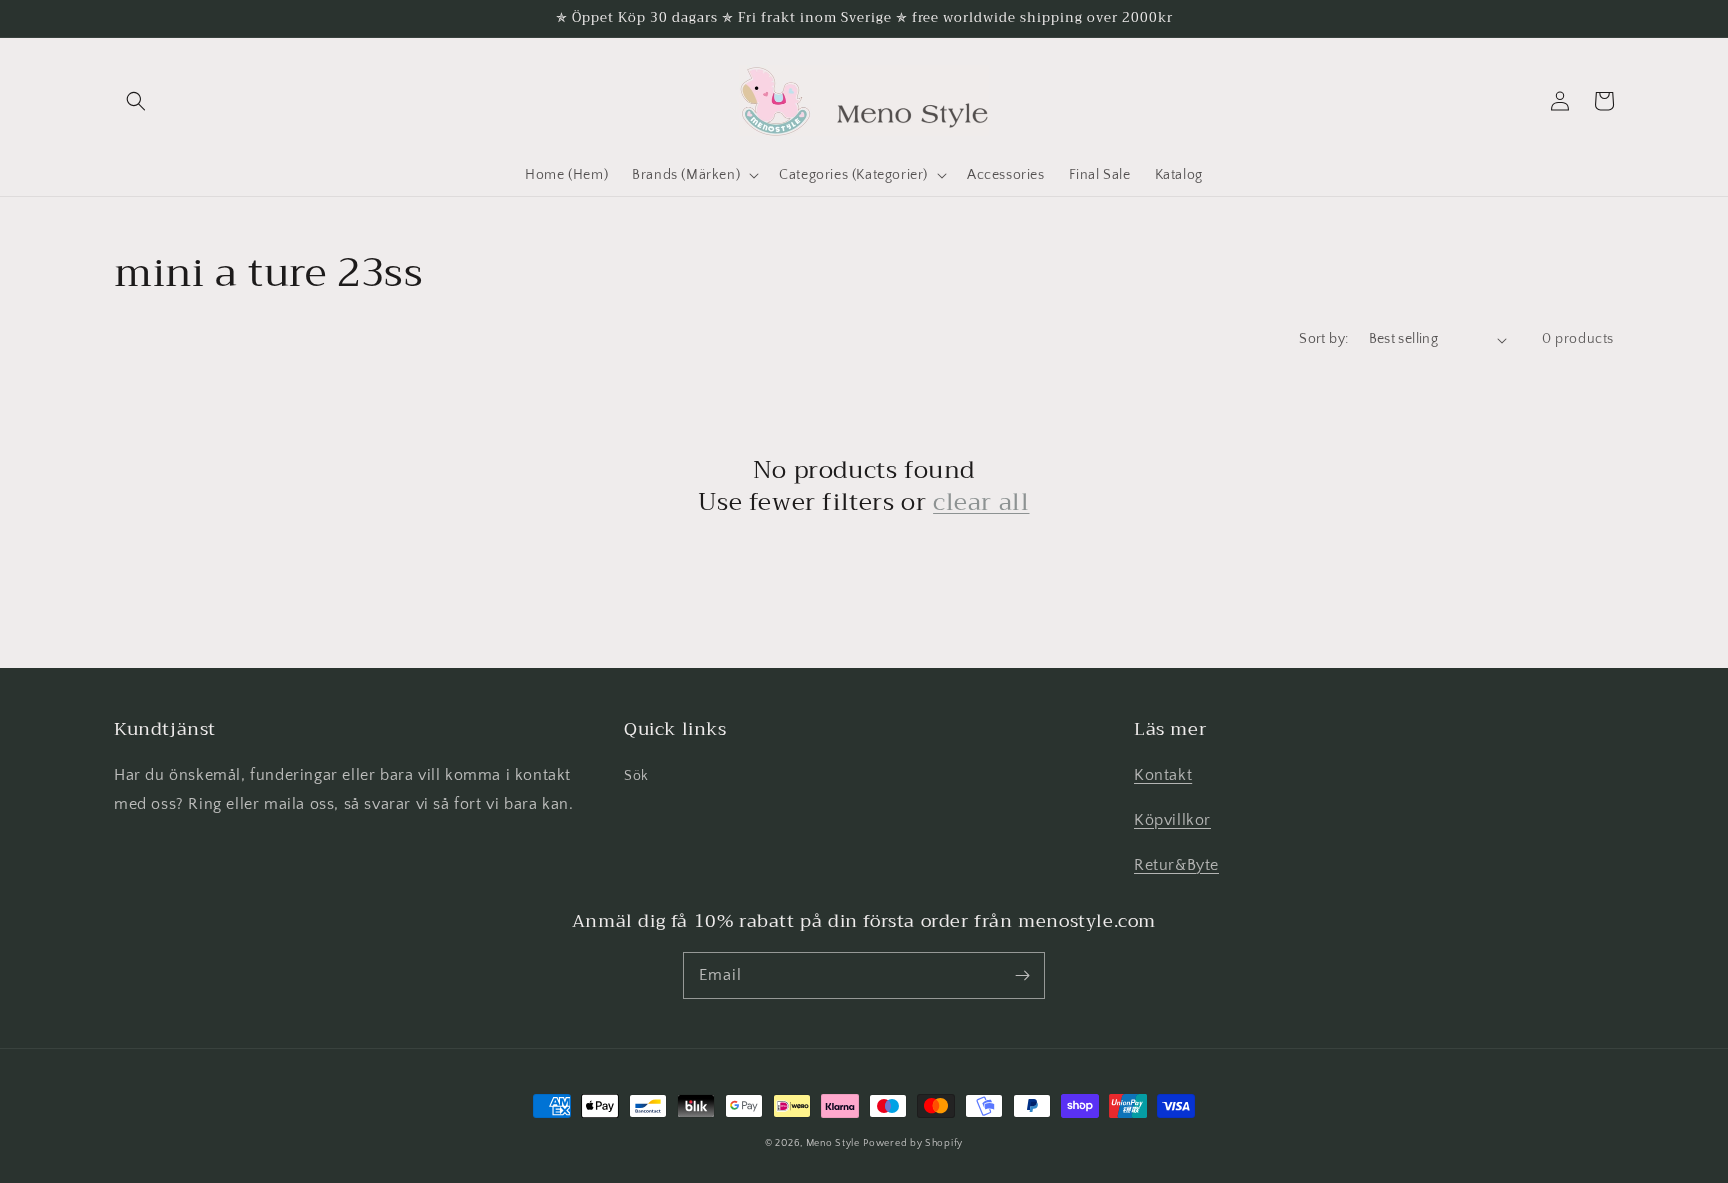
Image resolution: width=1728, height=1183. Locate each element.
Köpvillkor (1172, 820)
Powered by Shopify (913, 1143)
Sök (636, 776)
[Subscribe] (1022, 975)
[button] (136, 101)
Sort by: (1323, 339)
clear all (981, 502)
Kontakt (1163, 775)
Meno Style (833, 1143)
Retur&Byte (1176, 865)
